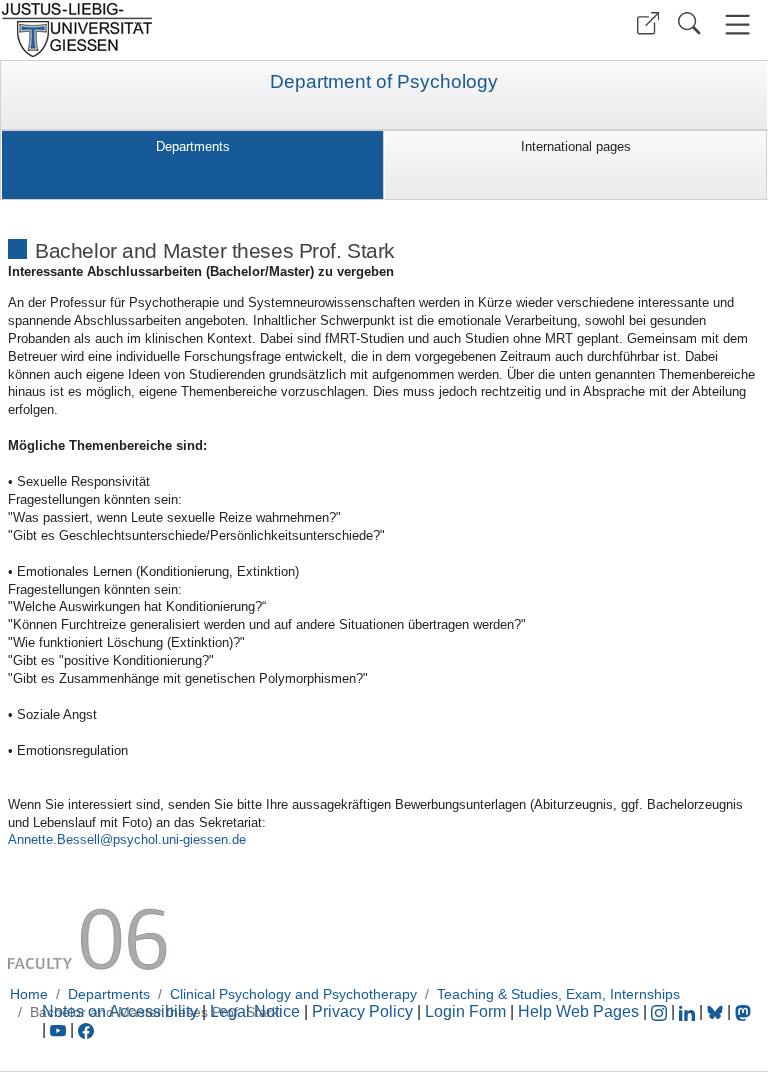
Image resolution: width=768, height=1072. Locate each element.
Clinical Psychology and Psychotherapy (293, 994)
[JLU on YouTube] (60, 1029)
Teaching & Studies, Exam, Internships (558, 994)
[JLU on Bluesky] (717, 1011)
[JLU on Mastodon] (743, 1011)
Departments (193, 146)
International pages (576, 146)
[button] (648, 23)
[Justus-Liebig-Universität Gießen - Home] (189, 30)
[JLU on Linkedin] (689, 1011)
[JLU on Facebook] (86, 1029)
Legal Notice (255, 1011)
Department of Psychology (384, 82)
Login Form (465, 1011)
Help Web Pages (578, 1011)
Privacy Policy (362, 1011)
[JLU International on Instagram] (661, 1011)
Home (29, 994)
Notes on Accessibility (122, 1011)
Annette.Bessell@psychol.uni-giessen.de (127, 839)
